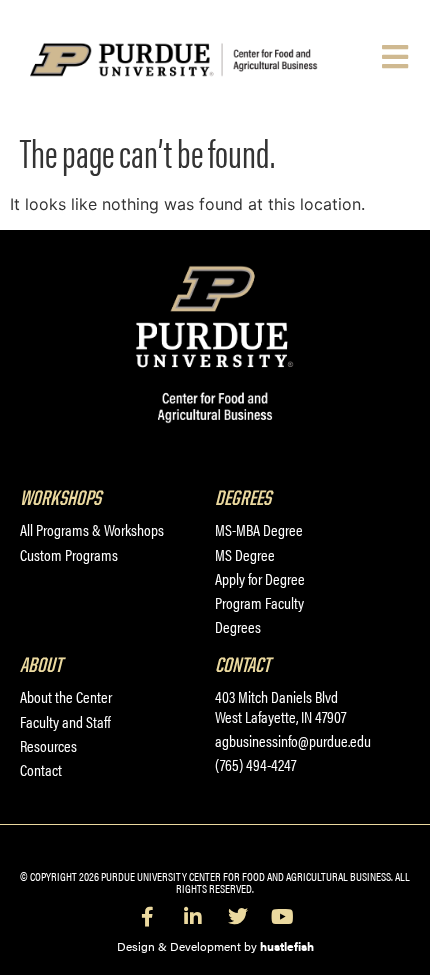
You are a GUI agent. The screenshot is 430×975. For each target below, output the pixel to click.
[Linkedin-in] (193, 917)
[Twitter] (238, 917)
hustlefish (287, 946)
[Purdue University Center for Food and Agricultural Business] (200, 60)
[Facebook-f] (148, 917)
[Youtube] (283, 917)
